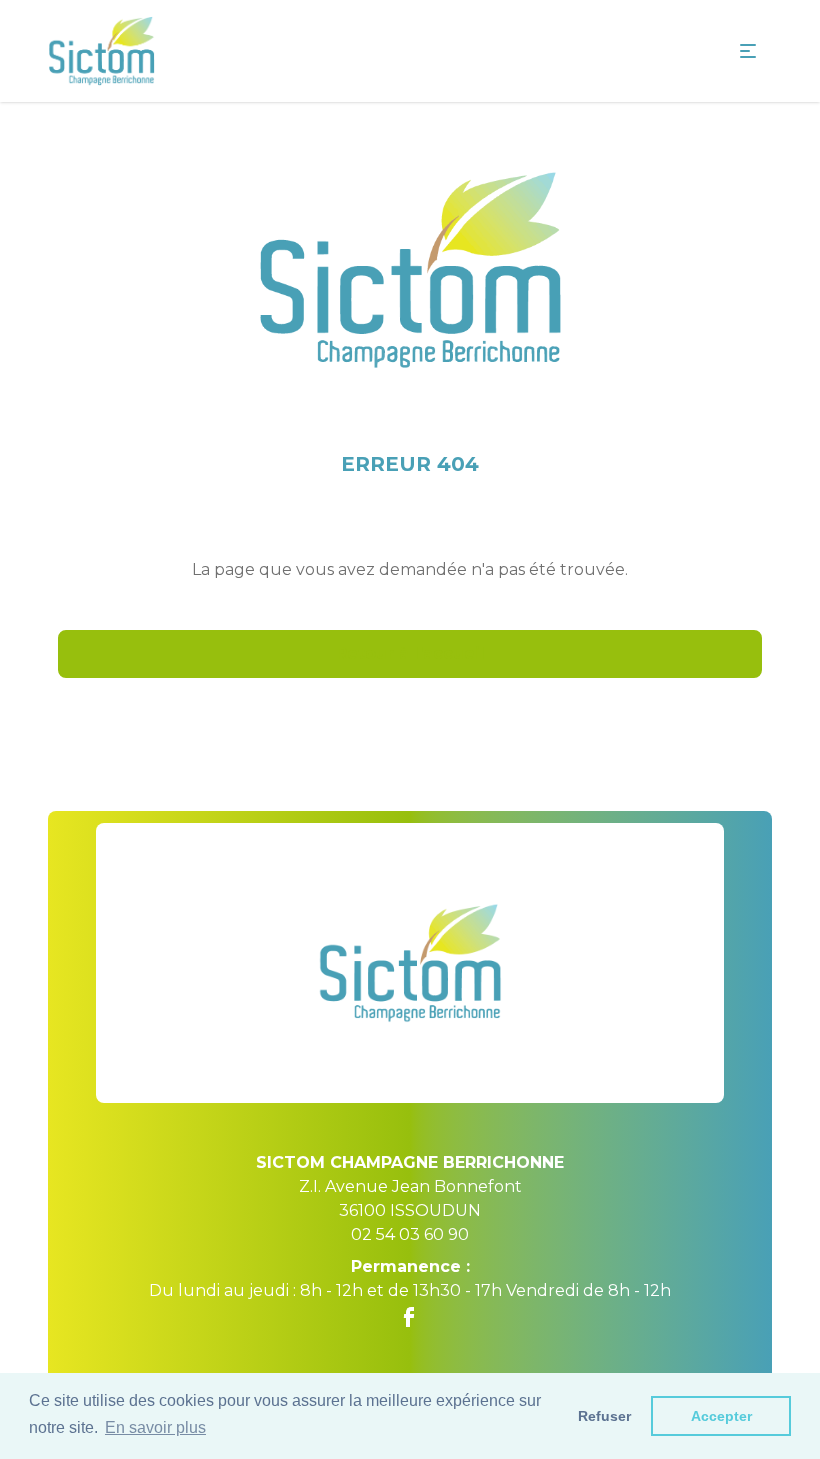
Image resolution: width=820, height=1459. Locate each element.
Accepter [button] (721, 1416)
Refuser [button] (604, 1416)
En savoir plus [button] (155, 1427)
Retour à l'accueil (410, 653)
